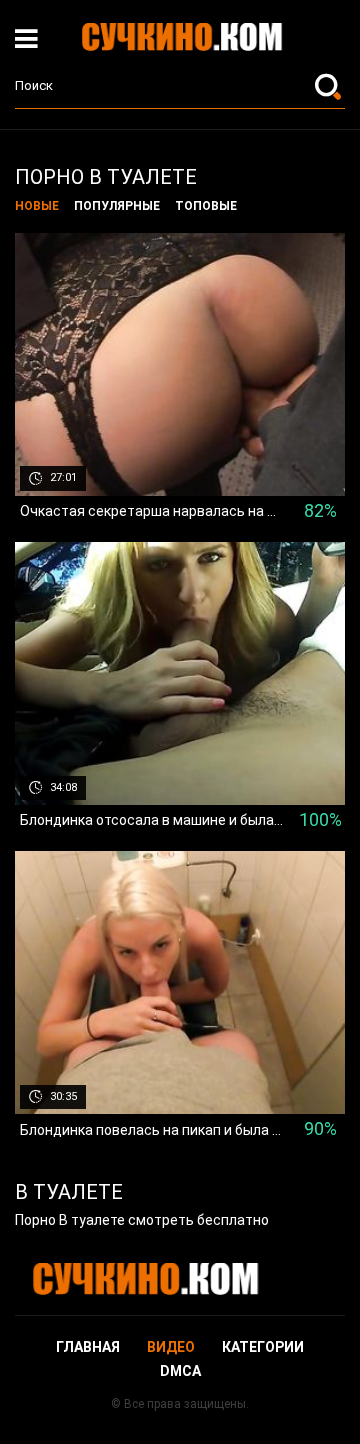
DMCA (180, 1371)
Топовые (206, 206)
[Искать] (330, 86)
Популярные (117, 206)
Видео (171, 1347)
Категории (263, 1347)
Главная (88, 1347)
